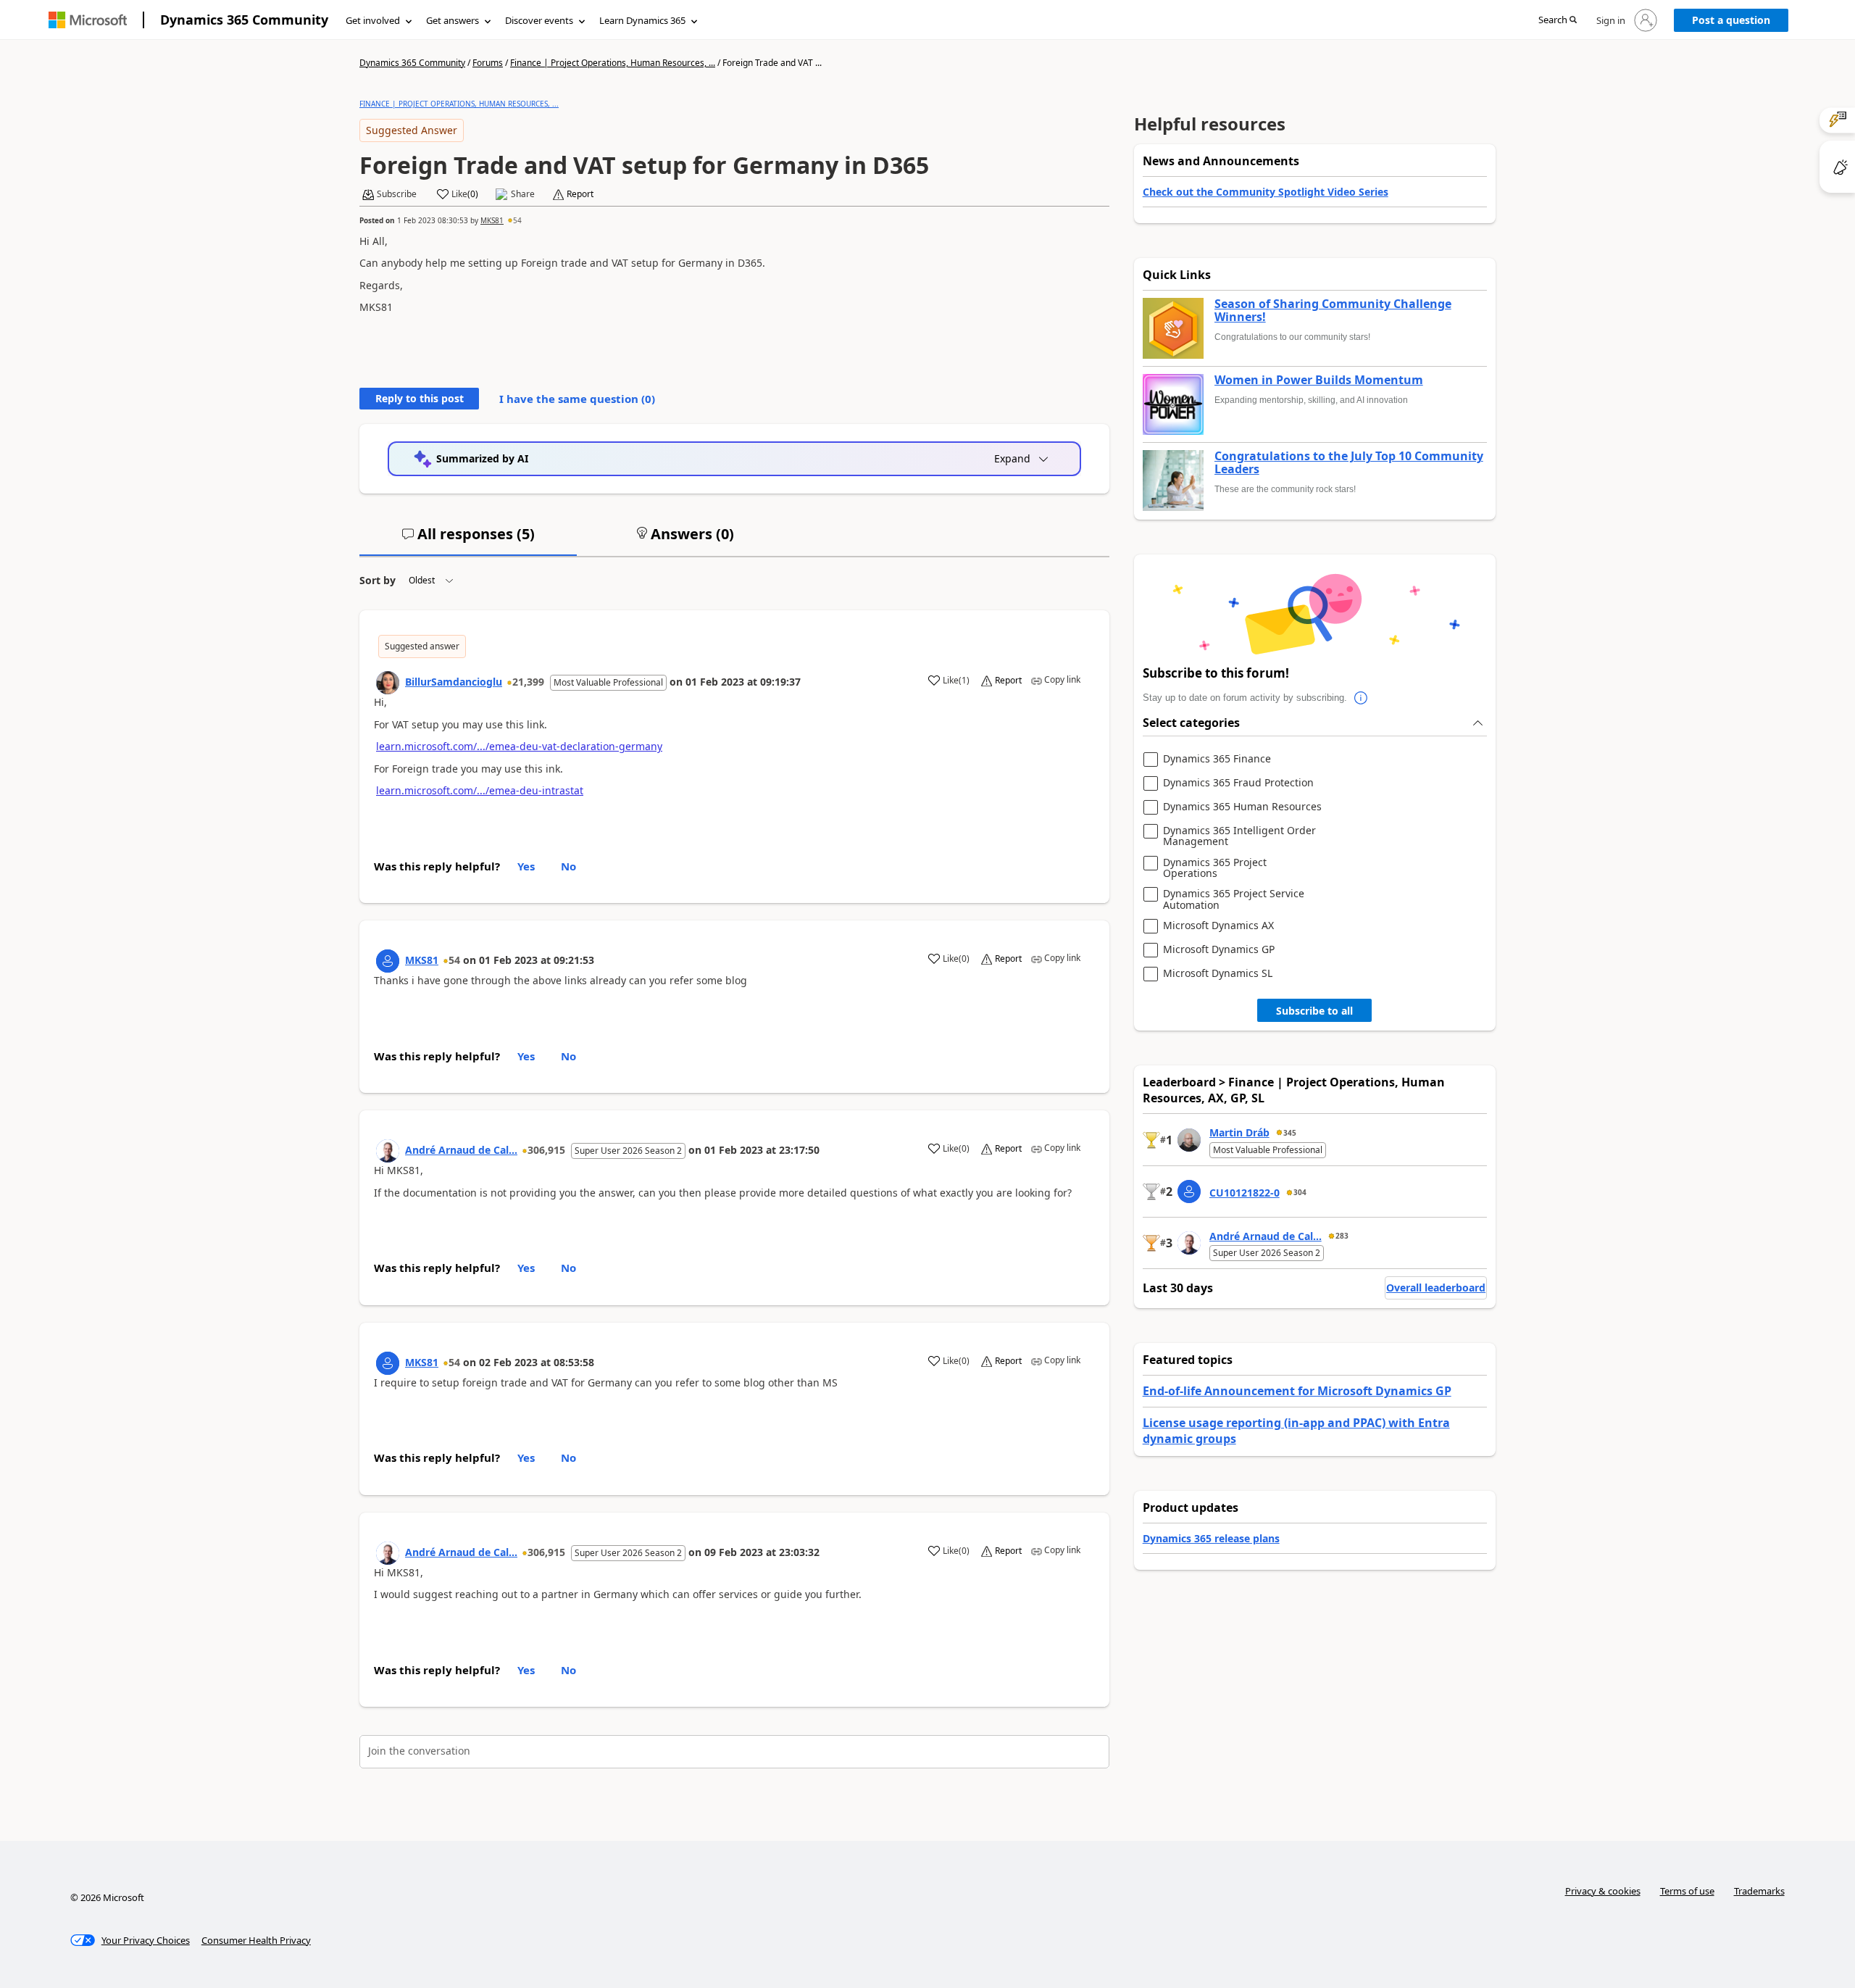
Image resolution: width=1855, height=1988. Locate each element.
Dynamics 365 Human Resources (1242, 807)
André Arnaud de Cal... (461, 1150)
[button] (1558, 21)
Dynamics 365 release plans (1211, 1538)
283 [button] (1342, 1236)
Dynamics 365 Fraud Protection (1238, 783)
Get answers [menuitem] (453, 20)
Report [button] (580, 194)
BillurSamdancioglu (454, 682)
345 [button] (1290, 1133)
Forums (488, 63)
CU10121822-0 (1245, 1193)
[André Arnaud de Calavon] (388, 1151)
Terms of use (1687, 1891)
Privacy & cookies (1603, 1891)
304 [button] (1300, 1192)
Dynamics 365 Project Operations (1215, 868)
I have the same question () (577, 399)
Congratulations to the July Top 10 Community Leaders (1349, 463)
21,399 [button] (528, 682)
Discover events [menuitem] (539, 20)
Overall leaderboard (1436, 1288)
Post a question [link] (1731, 20)
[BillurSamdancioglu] (388, 683)
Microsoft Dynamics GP (1219, 950)
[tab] (468, 540)
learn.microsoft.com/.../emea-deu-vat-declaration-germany (519, 746)
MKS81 (492, 220)
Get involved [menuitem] (373, 20)
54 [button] (517, 220)
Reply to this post (420, 398)
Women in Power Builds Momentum (1319, 380)
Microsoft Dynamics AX (1218, 926)
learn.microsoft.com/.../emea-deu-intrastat (480, 790)
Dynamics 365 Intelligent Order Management (1239, 836)
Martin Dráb (1239, 1132)
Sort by (378, 580)
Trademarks (1759, 1891)
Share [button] (523, 194)
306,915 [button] (546, 1150)
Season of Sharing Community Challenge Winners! (1333, 311)
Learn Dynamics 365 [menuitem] (642, 20)
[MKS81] (388, 961)
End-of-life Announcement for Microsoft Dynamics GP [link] (1297, 1391)
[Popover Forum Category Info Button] (1362, 698)
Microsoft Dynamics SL (1218, 974)
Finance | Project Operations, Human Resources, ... (613, 63)
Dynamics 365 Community (244, 20)
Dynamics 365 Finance (1217, 759)
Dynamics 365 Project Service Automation (1234, 899)
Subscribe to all (1314, 1011)
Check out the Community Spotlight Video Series (1266, 192)
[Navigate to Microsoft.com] (88, 20)
